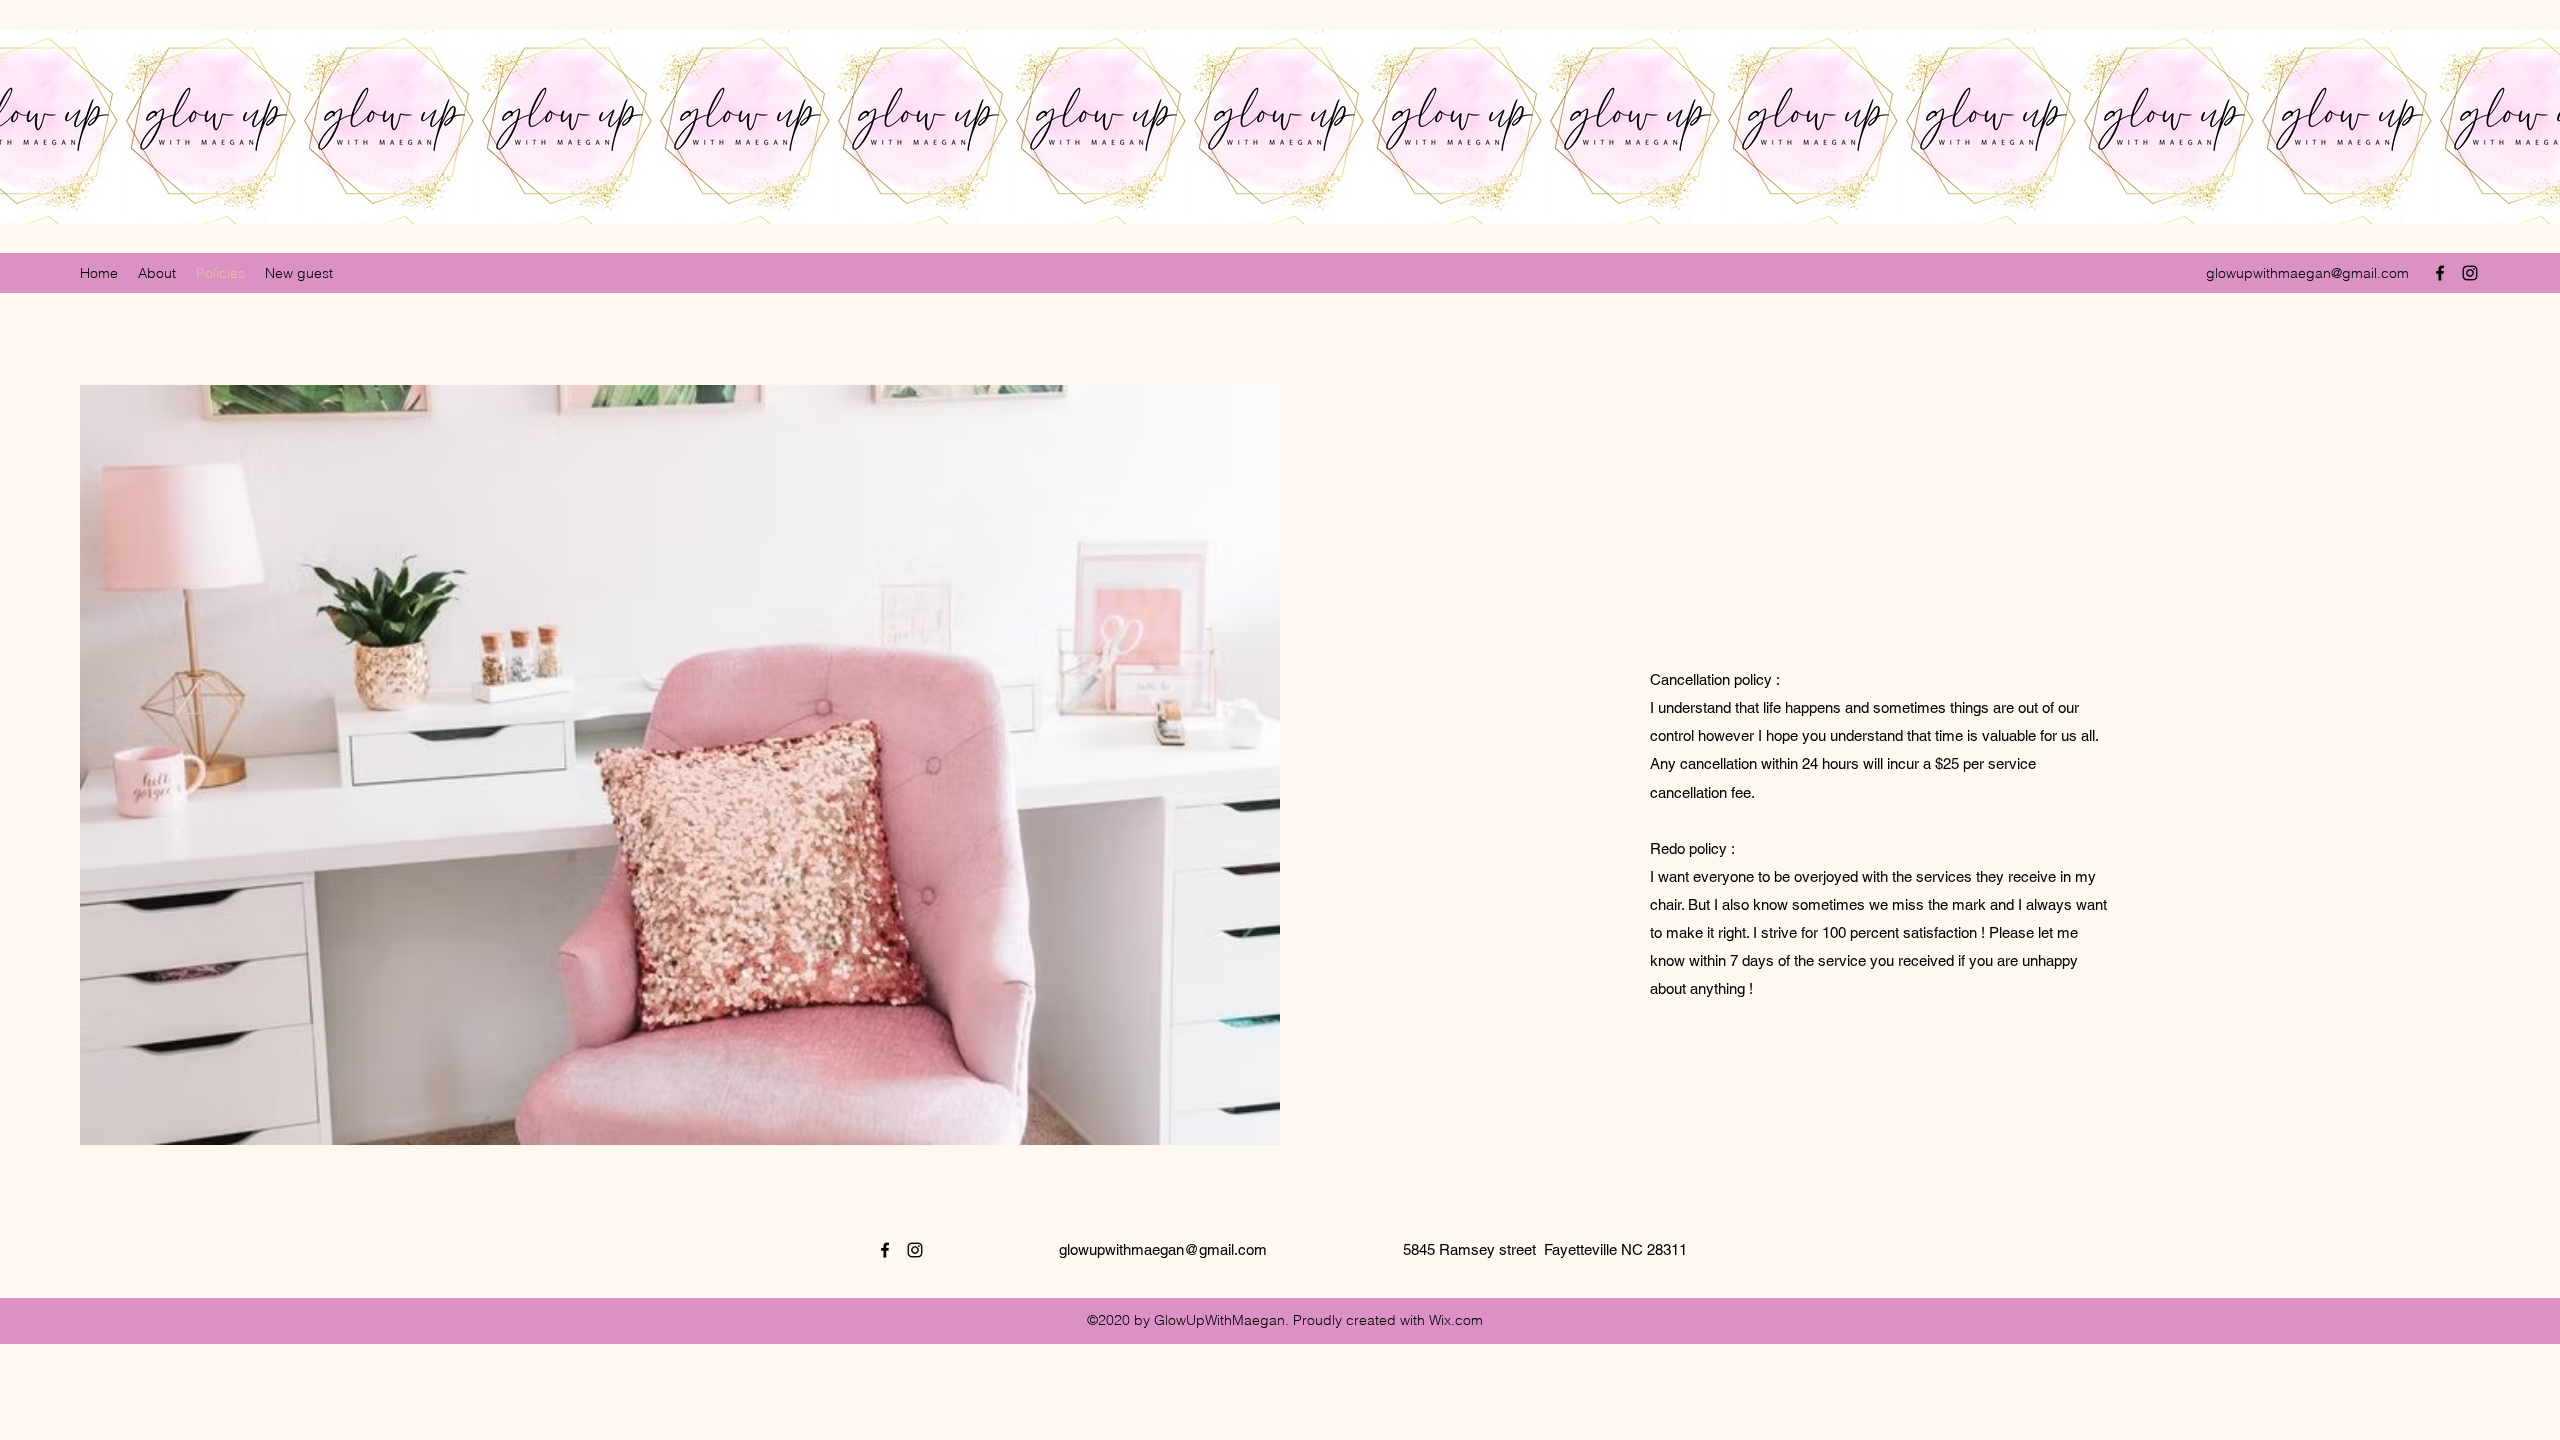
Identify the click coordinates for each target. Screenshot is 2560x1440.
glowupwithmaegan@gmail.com (2307, 273)
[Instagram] (2470, 273)
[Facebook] (2440, 273)
